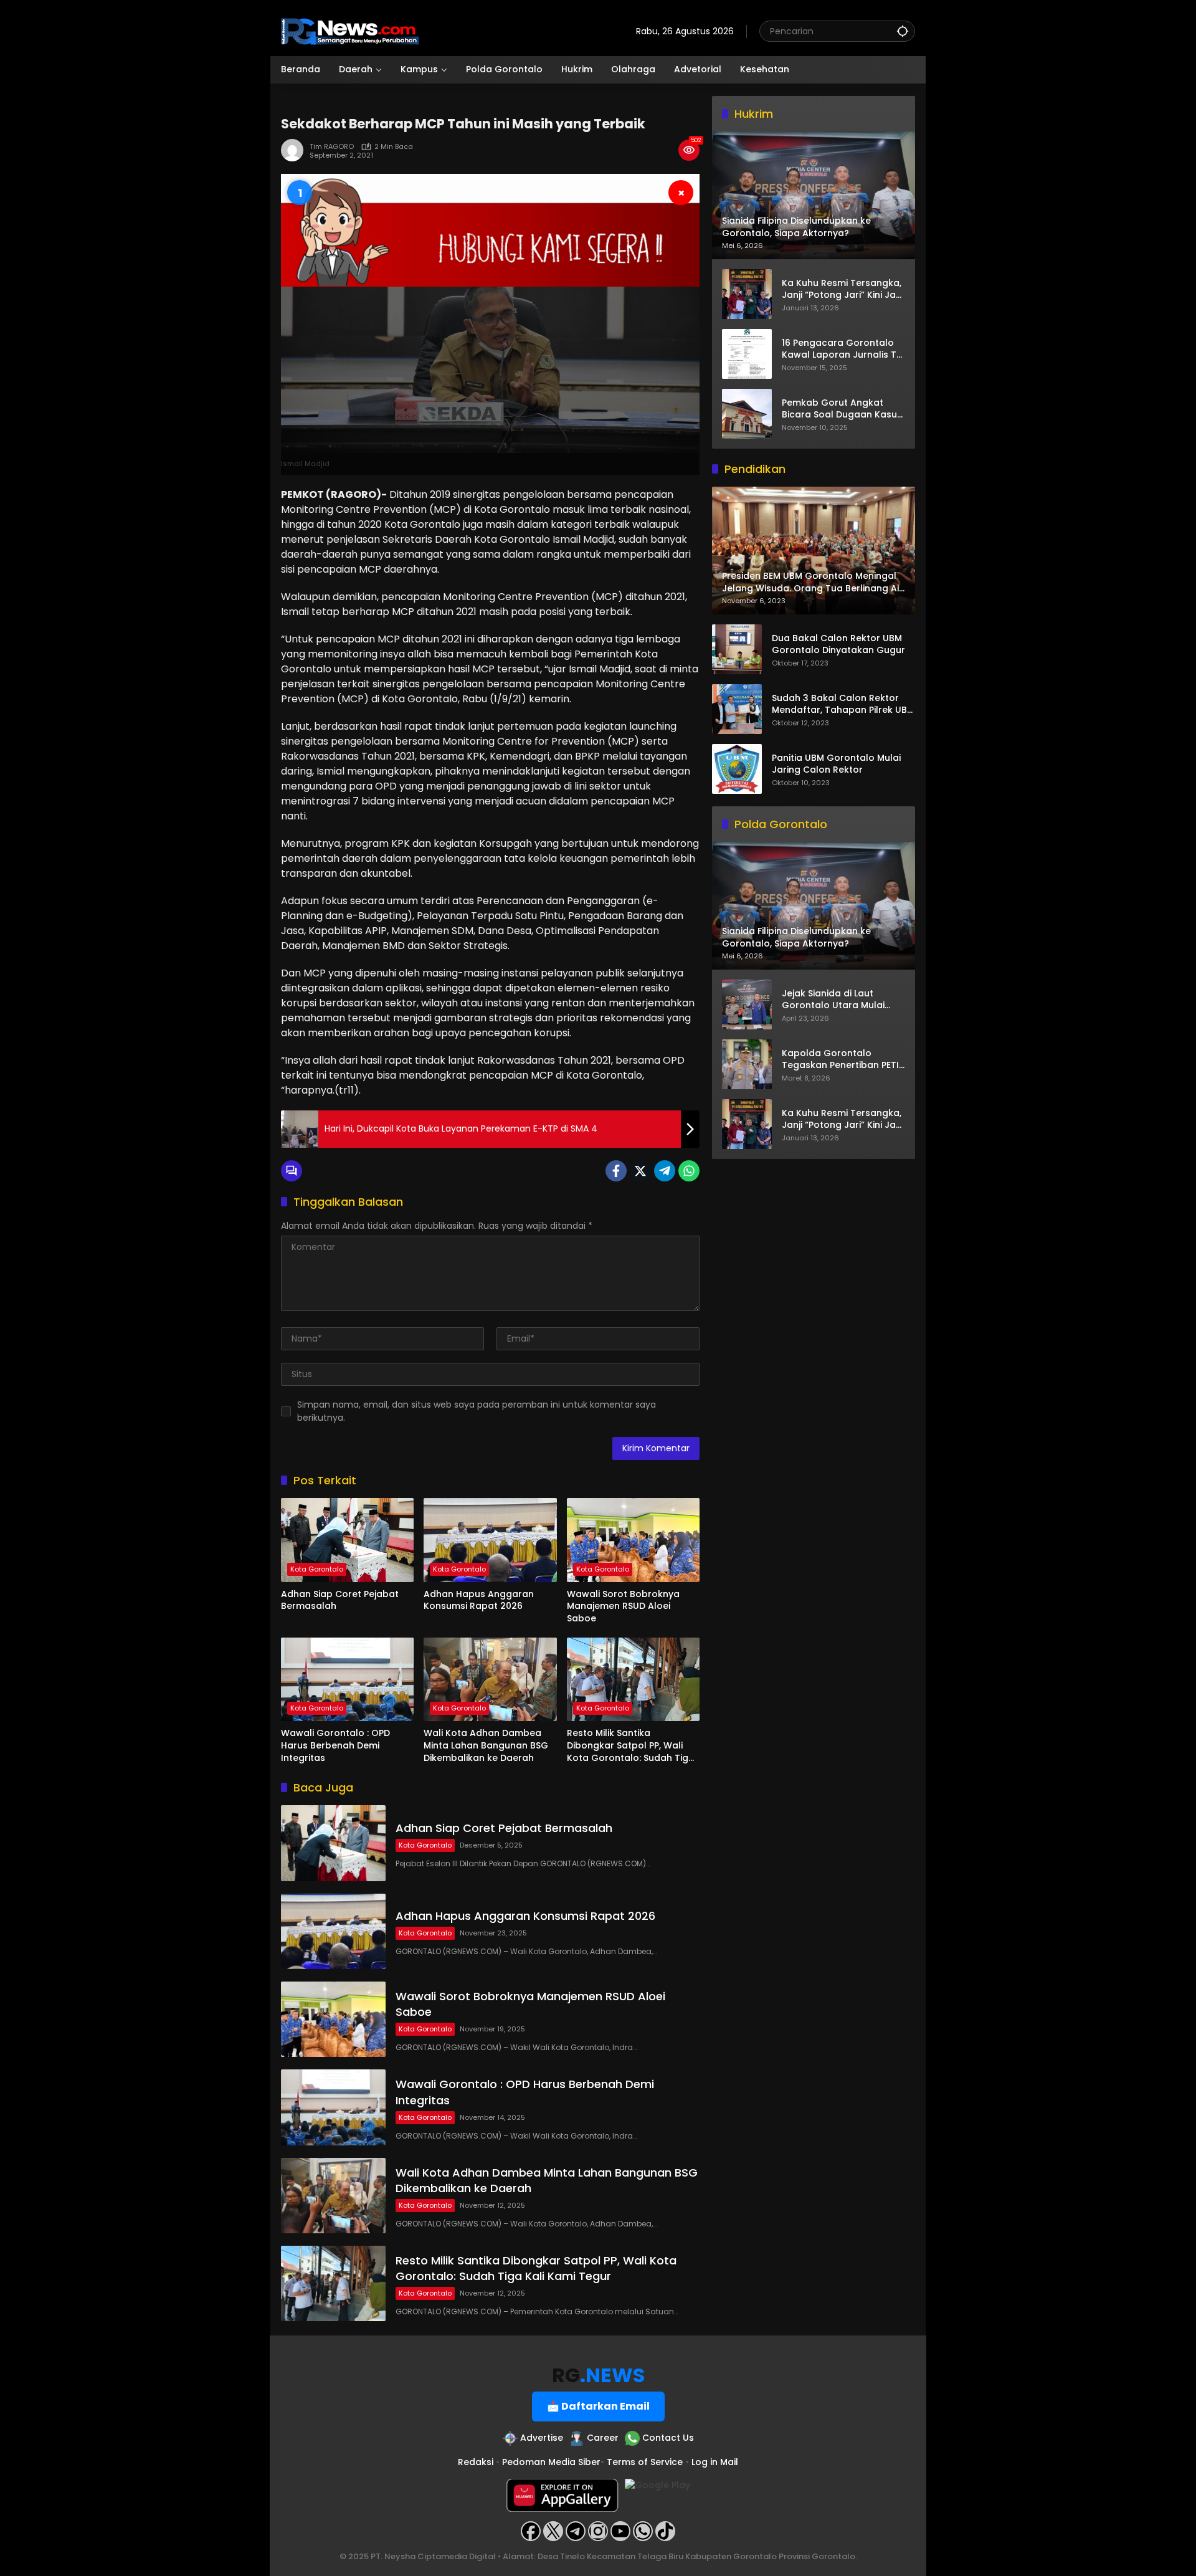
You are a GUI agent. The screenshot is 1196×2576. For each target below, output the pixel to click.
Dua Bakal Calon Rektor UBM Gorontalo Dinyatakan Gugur (838, 645)
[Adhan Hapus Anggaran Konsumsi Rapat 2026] (490, 1540)
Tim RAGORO (332, 147)
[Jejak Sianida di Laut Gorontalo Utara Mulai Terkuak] (747, 1004)
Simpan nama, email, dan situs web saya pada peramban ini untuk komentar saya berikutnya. (477, 1411)
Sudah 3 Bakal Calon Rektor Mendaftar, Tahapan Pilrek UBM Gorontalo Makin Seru (843, 704)
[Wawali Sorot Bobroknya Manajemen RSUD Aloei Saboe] (633, 1540)
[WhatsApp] (689, 1171)
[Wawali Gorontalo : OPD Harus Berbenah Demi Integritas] (347, 1679)
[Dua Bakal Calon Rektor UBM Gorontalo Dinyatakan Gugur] (737, 649)
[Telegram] (665, 1171)
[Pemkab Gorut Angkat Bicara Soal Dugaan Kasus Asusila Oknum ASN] (747, 414)
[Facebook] (616, 1171)
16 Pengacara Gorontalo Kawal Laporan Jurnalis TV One (842, 349)
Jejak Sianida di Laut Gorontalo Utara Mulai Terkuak (833, 1000)
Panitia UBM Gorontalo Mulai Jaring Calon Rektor (836, 764)
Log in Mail (715, 2462)
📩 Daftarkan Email (598, 2406)
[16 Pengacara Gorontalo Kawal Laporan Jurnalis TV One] (747, 354)
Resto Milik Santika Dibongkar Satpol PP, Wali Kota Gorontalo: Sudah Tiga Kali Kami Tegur (631, 1746)
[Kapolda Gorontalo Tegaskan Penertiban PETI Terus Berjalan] (747, 1064)
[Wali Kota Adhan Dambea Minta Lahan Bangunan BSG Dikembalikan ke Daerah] (490, 1679)
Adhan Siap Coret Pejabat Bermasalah (340, 1600)
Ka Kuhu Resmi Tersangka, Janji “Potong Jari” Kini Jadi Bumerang (843, 289)
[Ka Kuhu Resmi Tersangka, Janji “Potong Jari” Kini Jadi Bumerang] (747, 294)
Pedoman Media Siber (551, 2462)
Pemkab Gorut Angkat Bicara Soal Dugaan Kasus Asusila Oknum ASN (842, 408)
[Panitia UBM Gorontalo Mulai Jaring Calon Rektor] (737, 769)
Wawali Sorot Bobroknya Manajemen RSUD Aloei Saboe (623, 1606)
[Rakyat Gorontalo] (350, 31)
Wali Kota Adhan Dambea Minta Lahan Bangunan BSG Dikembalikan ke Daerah (486, 1745)
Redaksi (476, 2462)
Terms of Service (645, 2462)
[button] (903, 31)
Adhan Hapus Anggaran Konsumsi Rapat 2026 (479, 1600)
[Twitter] (640, 1171)
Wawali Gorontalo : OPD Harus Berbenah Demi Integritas (335, 1745)
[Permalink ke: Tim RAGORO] (295, 150)
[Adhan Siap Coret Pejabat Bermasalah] (347, 1540)
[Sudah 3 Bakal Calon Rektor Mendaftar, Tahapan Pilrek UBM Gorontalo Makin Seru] (737, 709)
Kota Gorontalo (317, 1569)
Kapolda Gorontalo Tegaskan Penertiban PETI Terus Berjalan (840, 1060)
